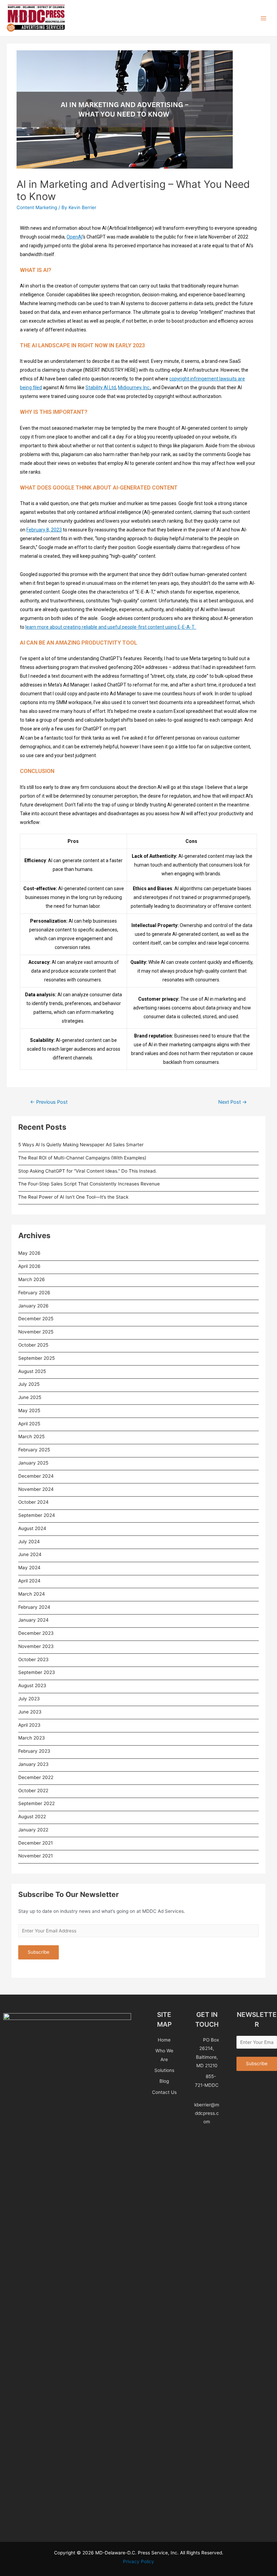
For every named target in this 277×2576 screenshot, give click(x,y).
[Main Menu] (264, 18)
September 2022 (36, 1803)
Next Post (233, 1102)
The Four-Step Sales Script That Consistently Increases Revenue (89, 1184)
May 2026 (29, 1253)
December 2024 (36, 1476)
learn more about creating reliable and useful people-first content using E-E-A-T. (111, 627)
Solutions (164, 2070)
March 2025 (31, 1436)
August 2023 (32, 1685)
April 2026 (29, 1266)
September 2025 (36, 1358)
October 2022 (33, 1791)
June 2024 (30, 1554)
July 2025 (29, 1384)
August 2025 (32, 1371)
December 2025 (36, 1319)
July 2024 (29, 1542)
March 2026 (32, 1279)
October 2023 (33, 1659)
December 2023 (36, 1633)
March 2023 (32, 1738)
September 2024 (37, 1515)
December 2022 (36, 1777)
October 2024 (33, 1502)
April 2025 (29, 1424)
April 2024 (29, 1581)
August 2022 (32, 1817)
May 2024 (29, 1568)
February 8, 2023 (44, 530)
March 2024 (32, 1594)
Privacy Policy (138, 2561)
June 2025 (30, 1397)
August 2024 (32, 1528)
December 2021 (35, 1843)
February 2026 (34, 1293)
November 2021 (35, 1856)
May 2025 (29, 1410)
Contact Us (164, 2092)
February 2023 (34, 1751)
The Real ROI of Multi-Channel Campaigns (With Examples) (82, 1158)
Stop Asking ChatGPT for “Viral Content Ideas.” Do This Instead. (87, 1171)
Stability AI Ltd (101, 387)
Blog (164, 2081)
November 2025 (36, 1332)
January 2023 (33, 1764)
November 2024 (36, 1489)
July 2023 (29, 1699)
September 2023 (37, 1672)
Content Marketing (37, 207)
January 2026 (33, 1306)
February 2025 (34, 1450)
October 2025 (33, 1345)
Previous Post (49, 1102)
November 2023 (36, 1646)
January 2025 (33, 1463)
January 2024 (33, 1620)
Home (164, 2040)
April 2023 (29, 1725)
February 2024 (34, 1607)
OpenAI (74, 237)
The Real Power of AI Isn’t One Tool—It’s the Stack (73, 1197)
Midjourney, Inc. (134, 387)
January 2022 (33, 1830)
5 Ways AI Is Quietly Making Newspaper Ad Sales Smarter (81, 1145)
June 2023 (30, 1712)
